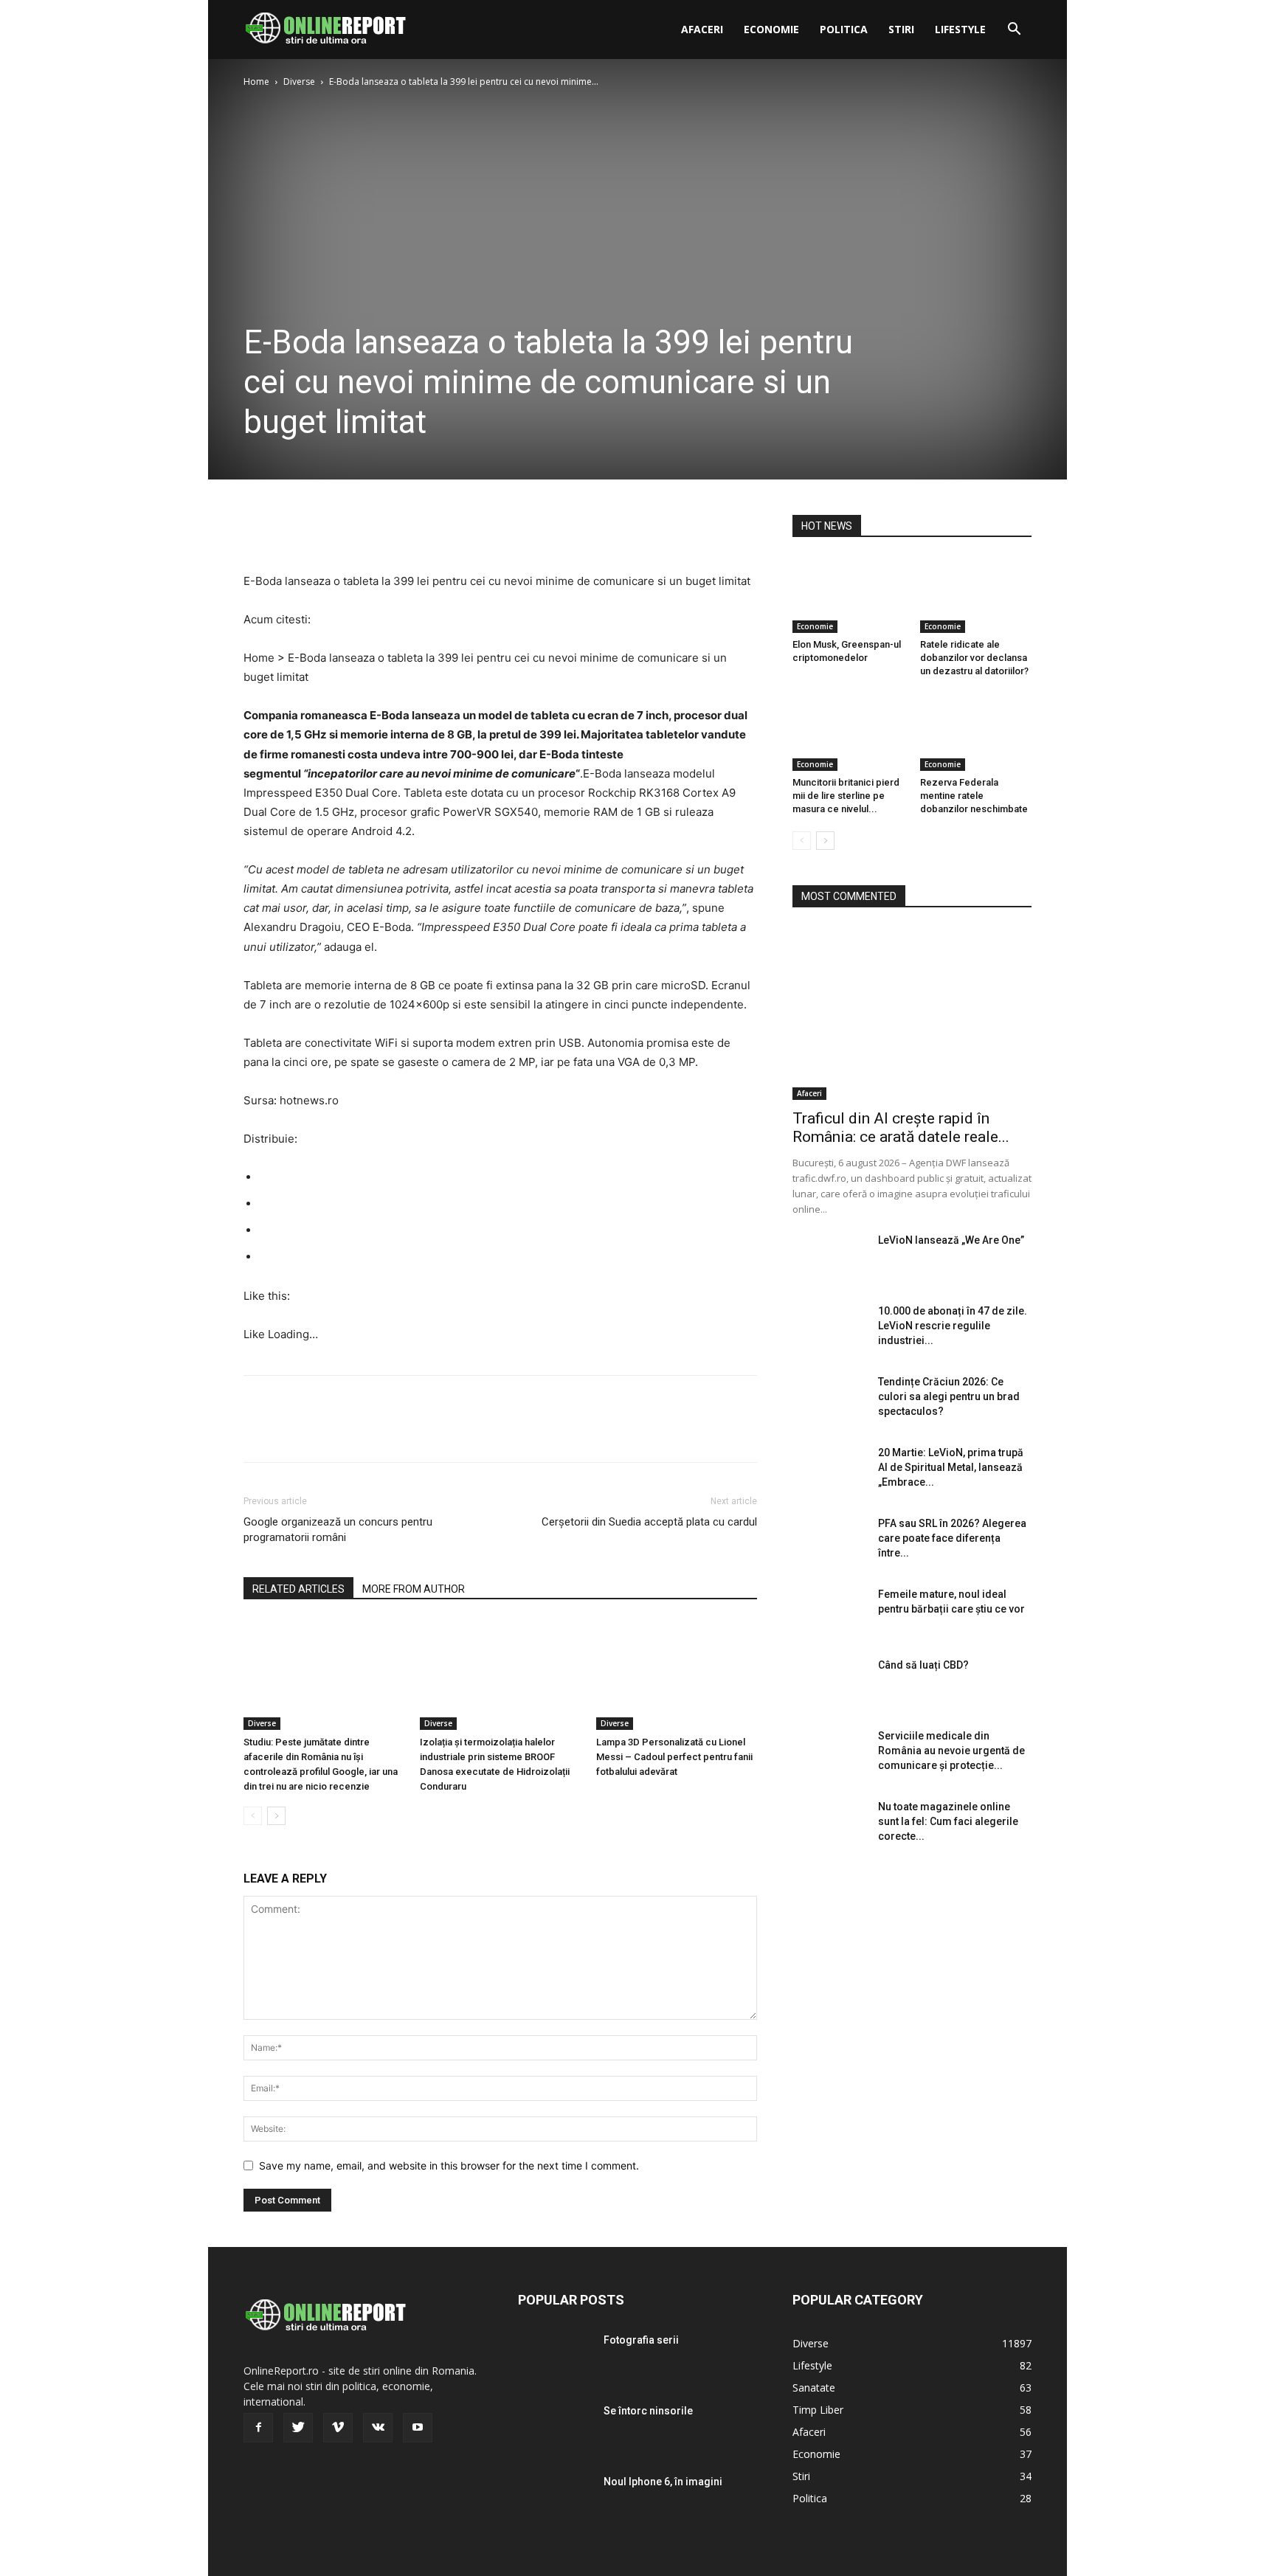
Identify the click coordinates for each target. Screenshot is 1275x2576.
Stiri (901, 29)
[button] (1014, 31)
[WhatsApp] (360, 530)
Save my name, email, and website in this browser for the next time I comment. (449, 2165)
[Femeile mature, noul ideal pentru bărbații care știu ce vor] (829, 1613)
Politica (844, 29)
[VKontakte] (378, 2428)
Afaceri (702, 29)
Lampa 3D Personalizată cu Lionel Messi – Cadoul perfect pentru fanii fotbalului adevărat (674, 1757)
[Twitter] (292, 530)
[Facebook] (258, 530)
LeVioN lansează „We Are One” (951, 1240)
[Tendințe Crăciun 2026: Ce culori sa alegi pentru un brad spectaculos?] (829, 1400)
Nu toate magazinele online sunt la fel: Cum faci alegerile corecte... (948, 1821)
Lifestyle (960, 29)
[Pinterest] (326, 530)
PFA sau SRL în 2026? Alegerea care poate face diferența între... (952, 1538)
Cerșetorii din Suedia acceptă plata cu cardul (649, 1522)
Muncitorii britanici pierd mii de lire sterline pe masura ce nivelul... (846, 796)
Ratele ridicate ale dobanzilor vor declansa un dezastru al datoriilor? (974, 658)
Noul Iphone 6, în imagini (663, 2482)
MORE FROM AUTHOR (414, 1589)
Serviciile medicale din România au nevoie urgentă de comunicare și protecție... (951, 1751)
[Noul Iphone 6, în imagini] (555, 2500)
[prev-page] (253, 1816)
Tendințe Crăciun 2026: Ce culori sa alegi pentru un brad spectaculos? (949, 1396)
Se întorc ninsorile (648, 2411)
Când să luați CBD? (923, 1665)
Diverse (299, 82)
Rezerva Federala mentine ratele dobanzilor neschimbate (974, 796)
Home (256, 82)
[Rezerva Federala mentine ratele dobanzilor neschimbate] (976, 733)
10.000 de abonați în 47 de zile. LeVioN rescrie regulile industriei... (953, 1326)
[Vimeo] (338, 2428)
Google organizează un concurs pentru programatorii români (338, 1530)
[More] (395, 530)
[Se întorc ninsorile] (555, 2429)
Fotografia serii (641, 2340)
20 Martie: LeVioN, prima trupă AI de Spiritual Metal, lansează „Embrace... (951, 1467)
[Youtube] (418, 2428)
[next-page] (276, 1816)
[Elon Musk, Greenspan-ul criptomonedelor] (849, 595)
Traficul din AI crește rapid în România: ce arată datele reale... (901, 1128)
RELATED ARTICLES (298, 1589)
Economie (771, 29)
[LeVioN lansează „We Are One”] (829, 1258)
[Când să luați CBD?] (829, 1683)
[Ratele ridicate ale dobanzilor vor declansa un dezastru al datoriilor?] (976, 595)
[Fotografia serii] (555, 2358)
